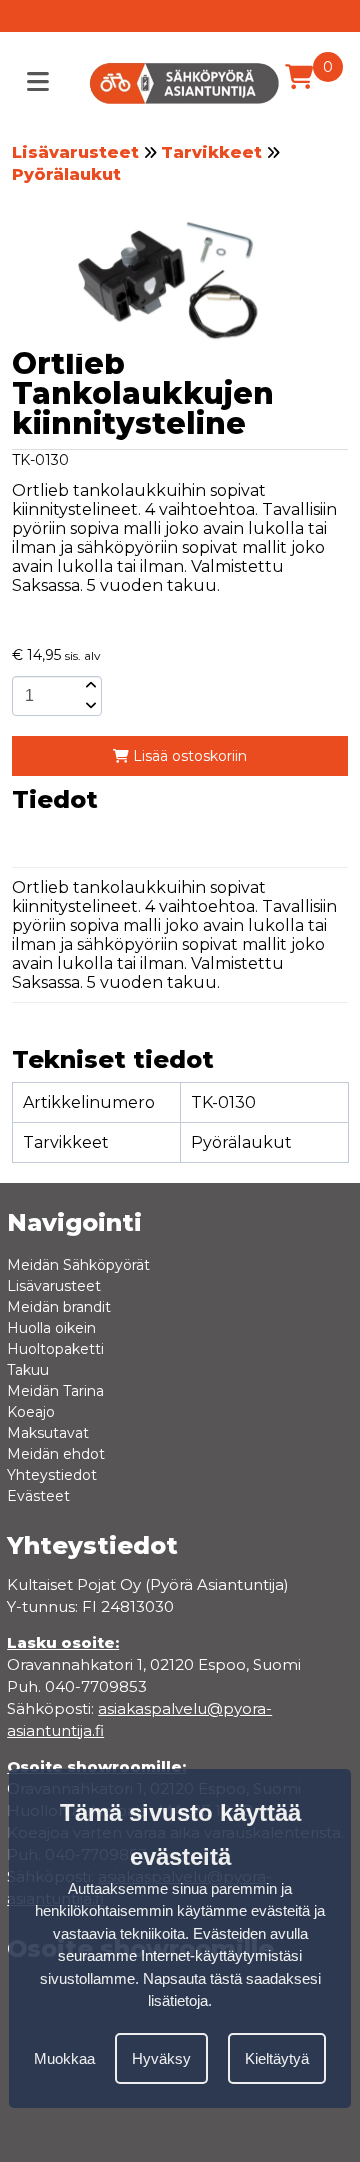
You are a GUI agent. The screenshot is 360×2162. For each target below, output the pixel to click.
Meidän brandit (59, 1307)
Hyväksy (161, 2058)
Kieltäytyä (277, 2058)
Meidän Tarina (55, 1391)
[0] (299, 77)
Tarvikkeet (211, 152)
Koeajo (31, 1412)
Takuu (28, 1370)
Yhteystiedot (52, 1475)
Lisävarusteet (75, 152)
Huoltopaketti (55, 1349)
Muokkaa (64, 2058)
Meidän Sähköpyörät (78, 1265)
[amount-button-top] (89, 686)
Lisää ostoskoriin (188, 756)
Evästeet (38, 1496)
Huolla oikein (51, 1328)
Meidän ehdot (56, 1454)
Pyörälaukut (66, 174)
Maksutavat (48, 1433)
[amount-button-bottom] (89, 706)
